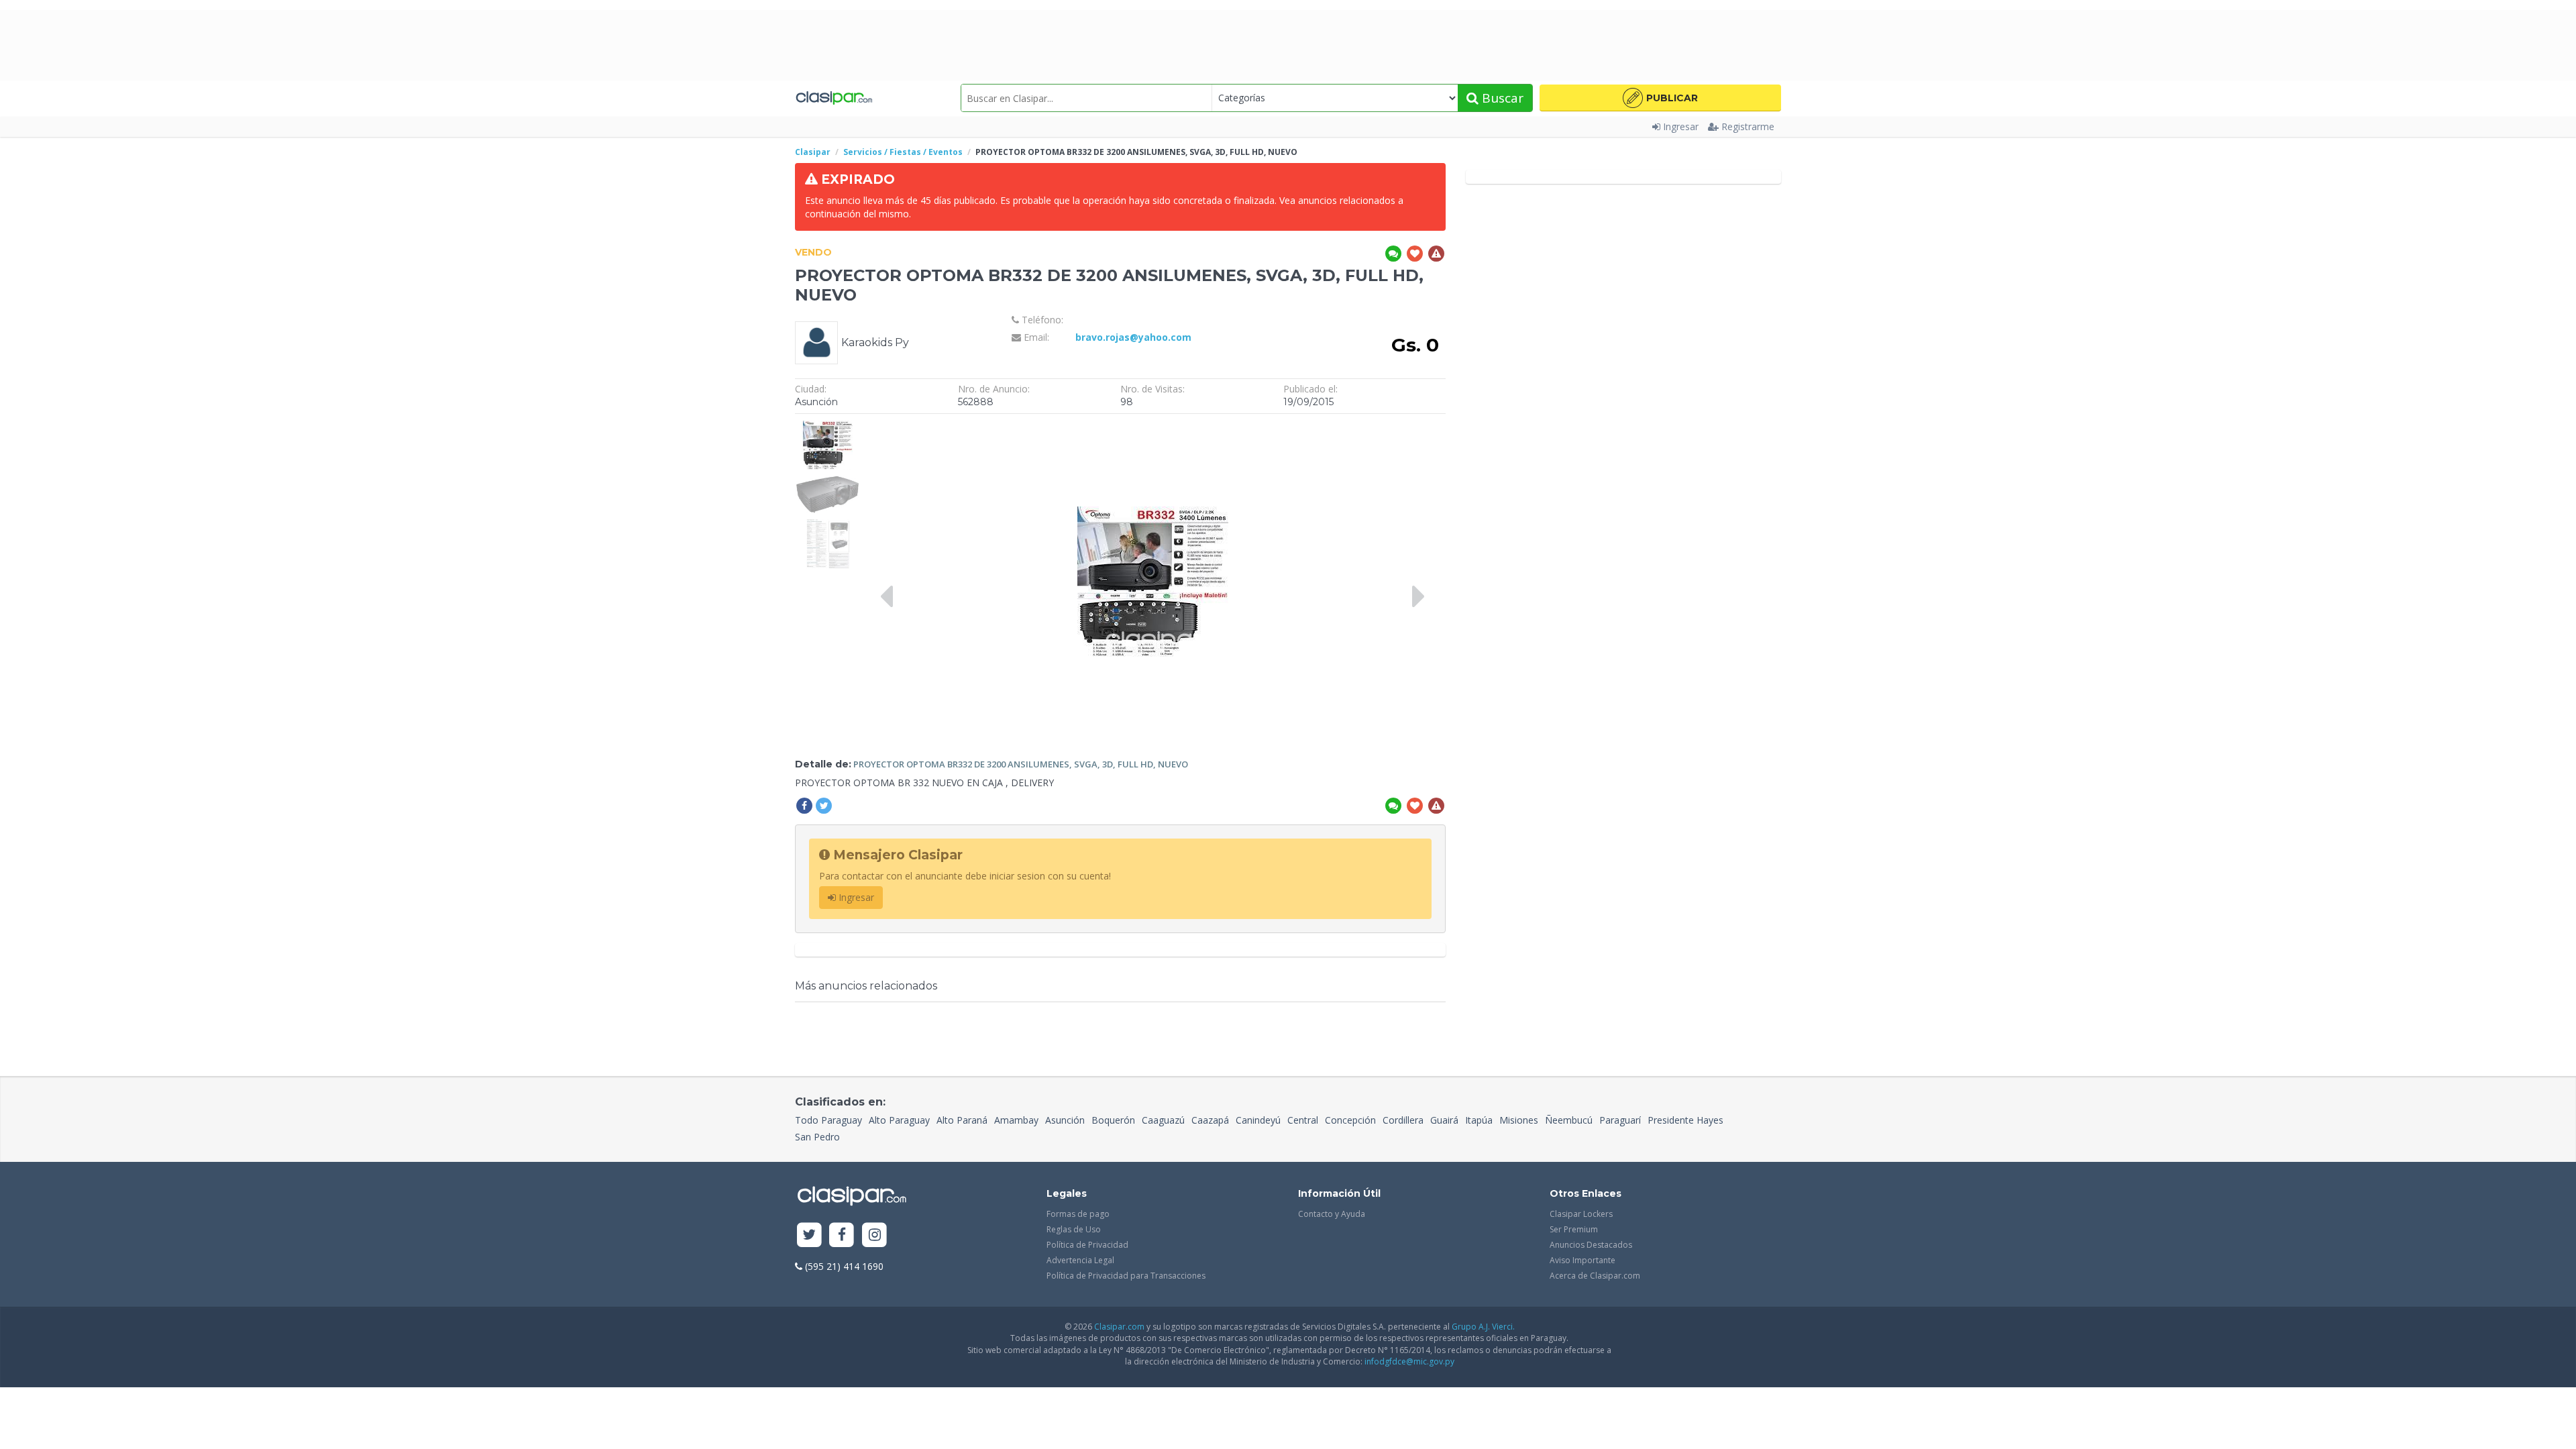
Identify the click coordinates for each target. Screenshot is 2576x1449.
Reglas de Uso (1074, 1229)
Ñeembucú (1569, 1120)
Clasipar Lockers (1581, 1214)
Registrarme (1748, 126)
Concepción (1350, 1120)
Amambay (1016, 1120)
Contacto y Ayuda (1332, 1214)
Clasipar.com (1119, 1327)
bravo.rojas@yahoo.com (1133, 337)
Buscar (1501, 98)
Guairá (1444, 1120)
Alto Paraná (962, 1120)
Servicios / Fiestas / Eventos (903, 152)
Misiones (1519, 1120)
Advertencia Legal (1080, 1260)
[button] (1660, 98)
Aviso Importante (1582, 1260)
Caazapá (1210, 1120)
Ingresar (1681, 126)
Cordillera (1403, 1120)
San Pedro (817, 1137)
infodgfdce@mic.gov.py (1409, 1361)
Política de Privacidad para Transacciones (1126, 1276)
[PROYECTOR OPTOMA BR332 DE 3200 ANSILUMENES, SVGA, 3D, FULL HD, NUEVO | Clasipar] (827, 427)
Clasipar (813, 152)
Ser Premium (1574, 1229)
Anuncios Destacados (1591, 1245)
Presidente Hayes (1685, 1120)
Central (1303, 1120)
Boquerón (1113, 1120)
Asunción (1065, 1120)
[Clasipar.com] (834, 98)
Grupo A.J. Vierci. (1483, 1327)
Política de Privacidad (1087, 1245)
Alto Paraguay (899, 1120)
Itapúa (1479, 1120)
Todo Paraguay (828, 1120)
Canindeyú (1258, 1120)
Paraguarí (1620, 1120)
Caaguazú (1163, 1120)
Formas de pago (1078, 1214)
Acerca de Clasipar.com (1595, 1276)
